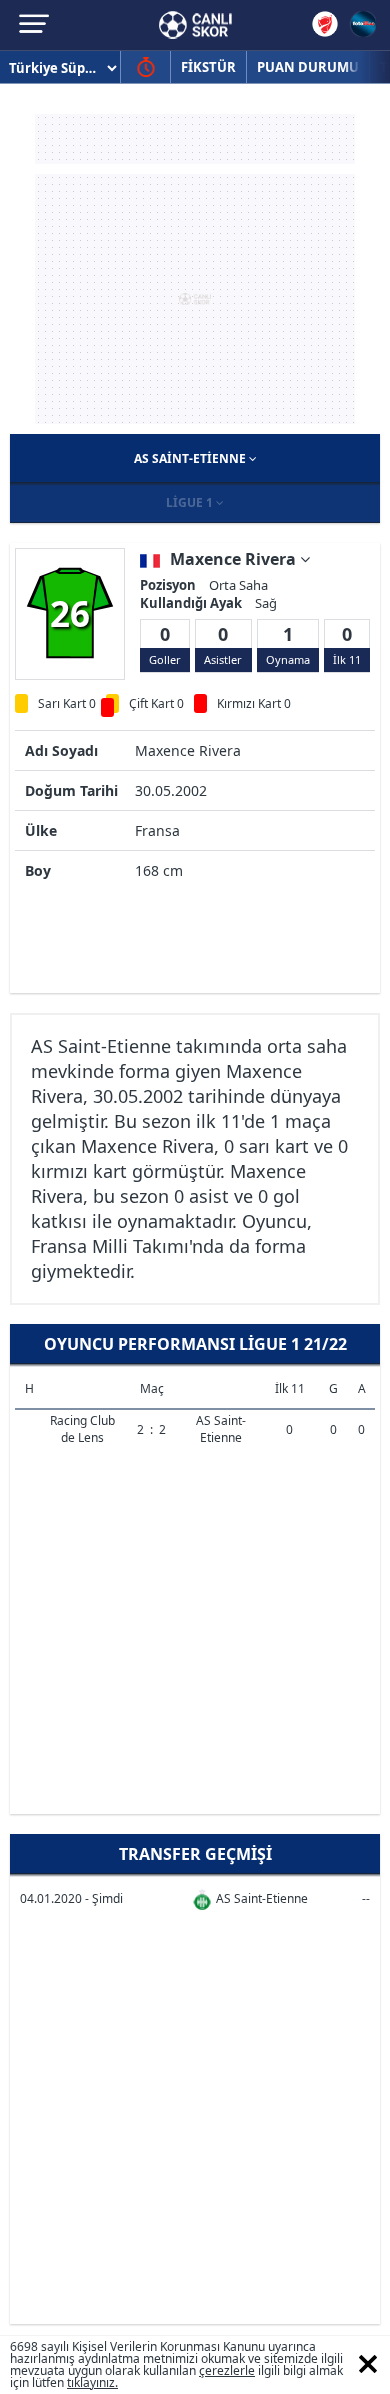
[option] (70, 613)
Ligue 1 (191, 502)
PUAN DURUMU (308, 67)
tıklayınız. (92, 2382)
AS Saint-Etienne (191, 458)
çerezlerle (227, 2370)
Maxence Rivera (235, 559)
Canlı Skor (195, 25)
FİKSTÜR (208, 67)
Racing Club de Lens (82, 1429)
